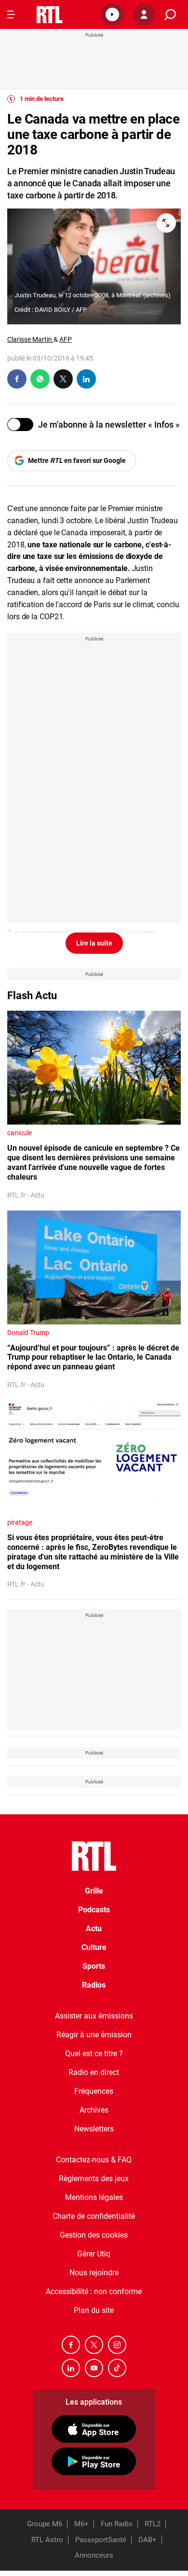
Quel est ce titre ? (94, 2054)
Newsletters (94, 2129)
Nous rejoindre (94, 2273)
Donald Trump (28, 1333)
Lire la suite (94, 943)
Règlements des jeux (94, 2179)
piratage (20, 1522)
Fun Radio (117, 2524)
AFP (66, 339)
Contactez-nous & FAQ (94, 2160)
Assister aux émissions (94, 2016)
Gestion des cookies (94, 2235)
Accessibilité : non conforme (94, 2291)
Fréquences (94, 2091)
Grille (94, 1891)
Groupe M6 (45, 2524)
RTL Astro (47, 2540)
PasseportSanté (101, 2540)
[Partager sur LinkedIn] (86, 379)
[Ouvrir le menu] (11, 14)
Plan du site (94, 2310)
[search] (170, 15)
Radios (94, 1985)
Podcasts (94, 1910)
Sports (94, 1966)
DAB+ (148, 2540)
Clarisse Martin (30, 339)
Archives (94, 2110)
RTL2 (153, 2524)
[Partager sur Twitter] (63, 379)
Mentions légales (94, 2197)
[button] (112, 14)
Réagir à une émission (94, 2035)
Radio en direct (94, 2072)
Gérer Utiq (94, 2254)
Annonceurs (94, 2555)
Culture (94, 1947)
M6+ (81, 2524)
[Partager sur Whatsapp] (40, 379)
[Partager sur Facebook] (17, 379)
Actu (94, 1929)
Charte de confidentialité (94, 2216)
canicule (20, 1133)
